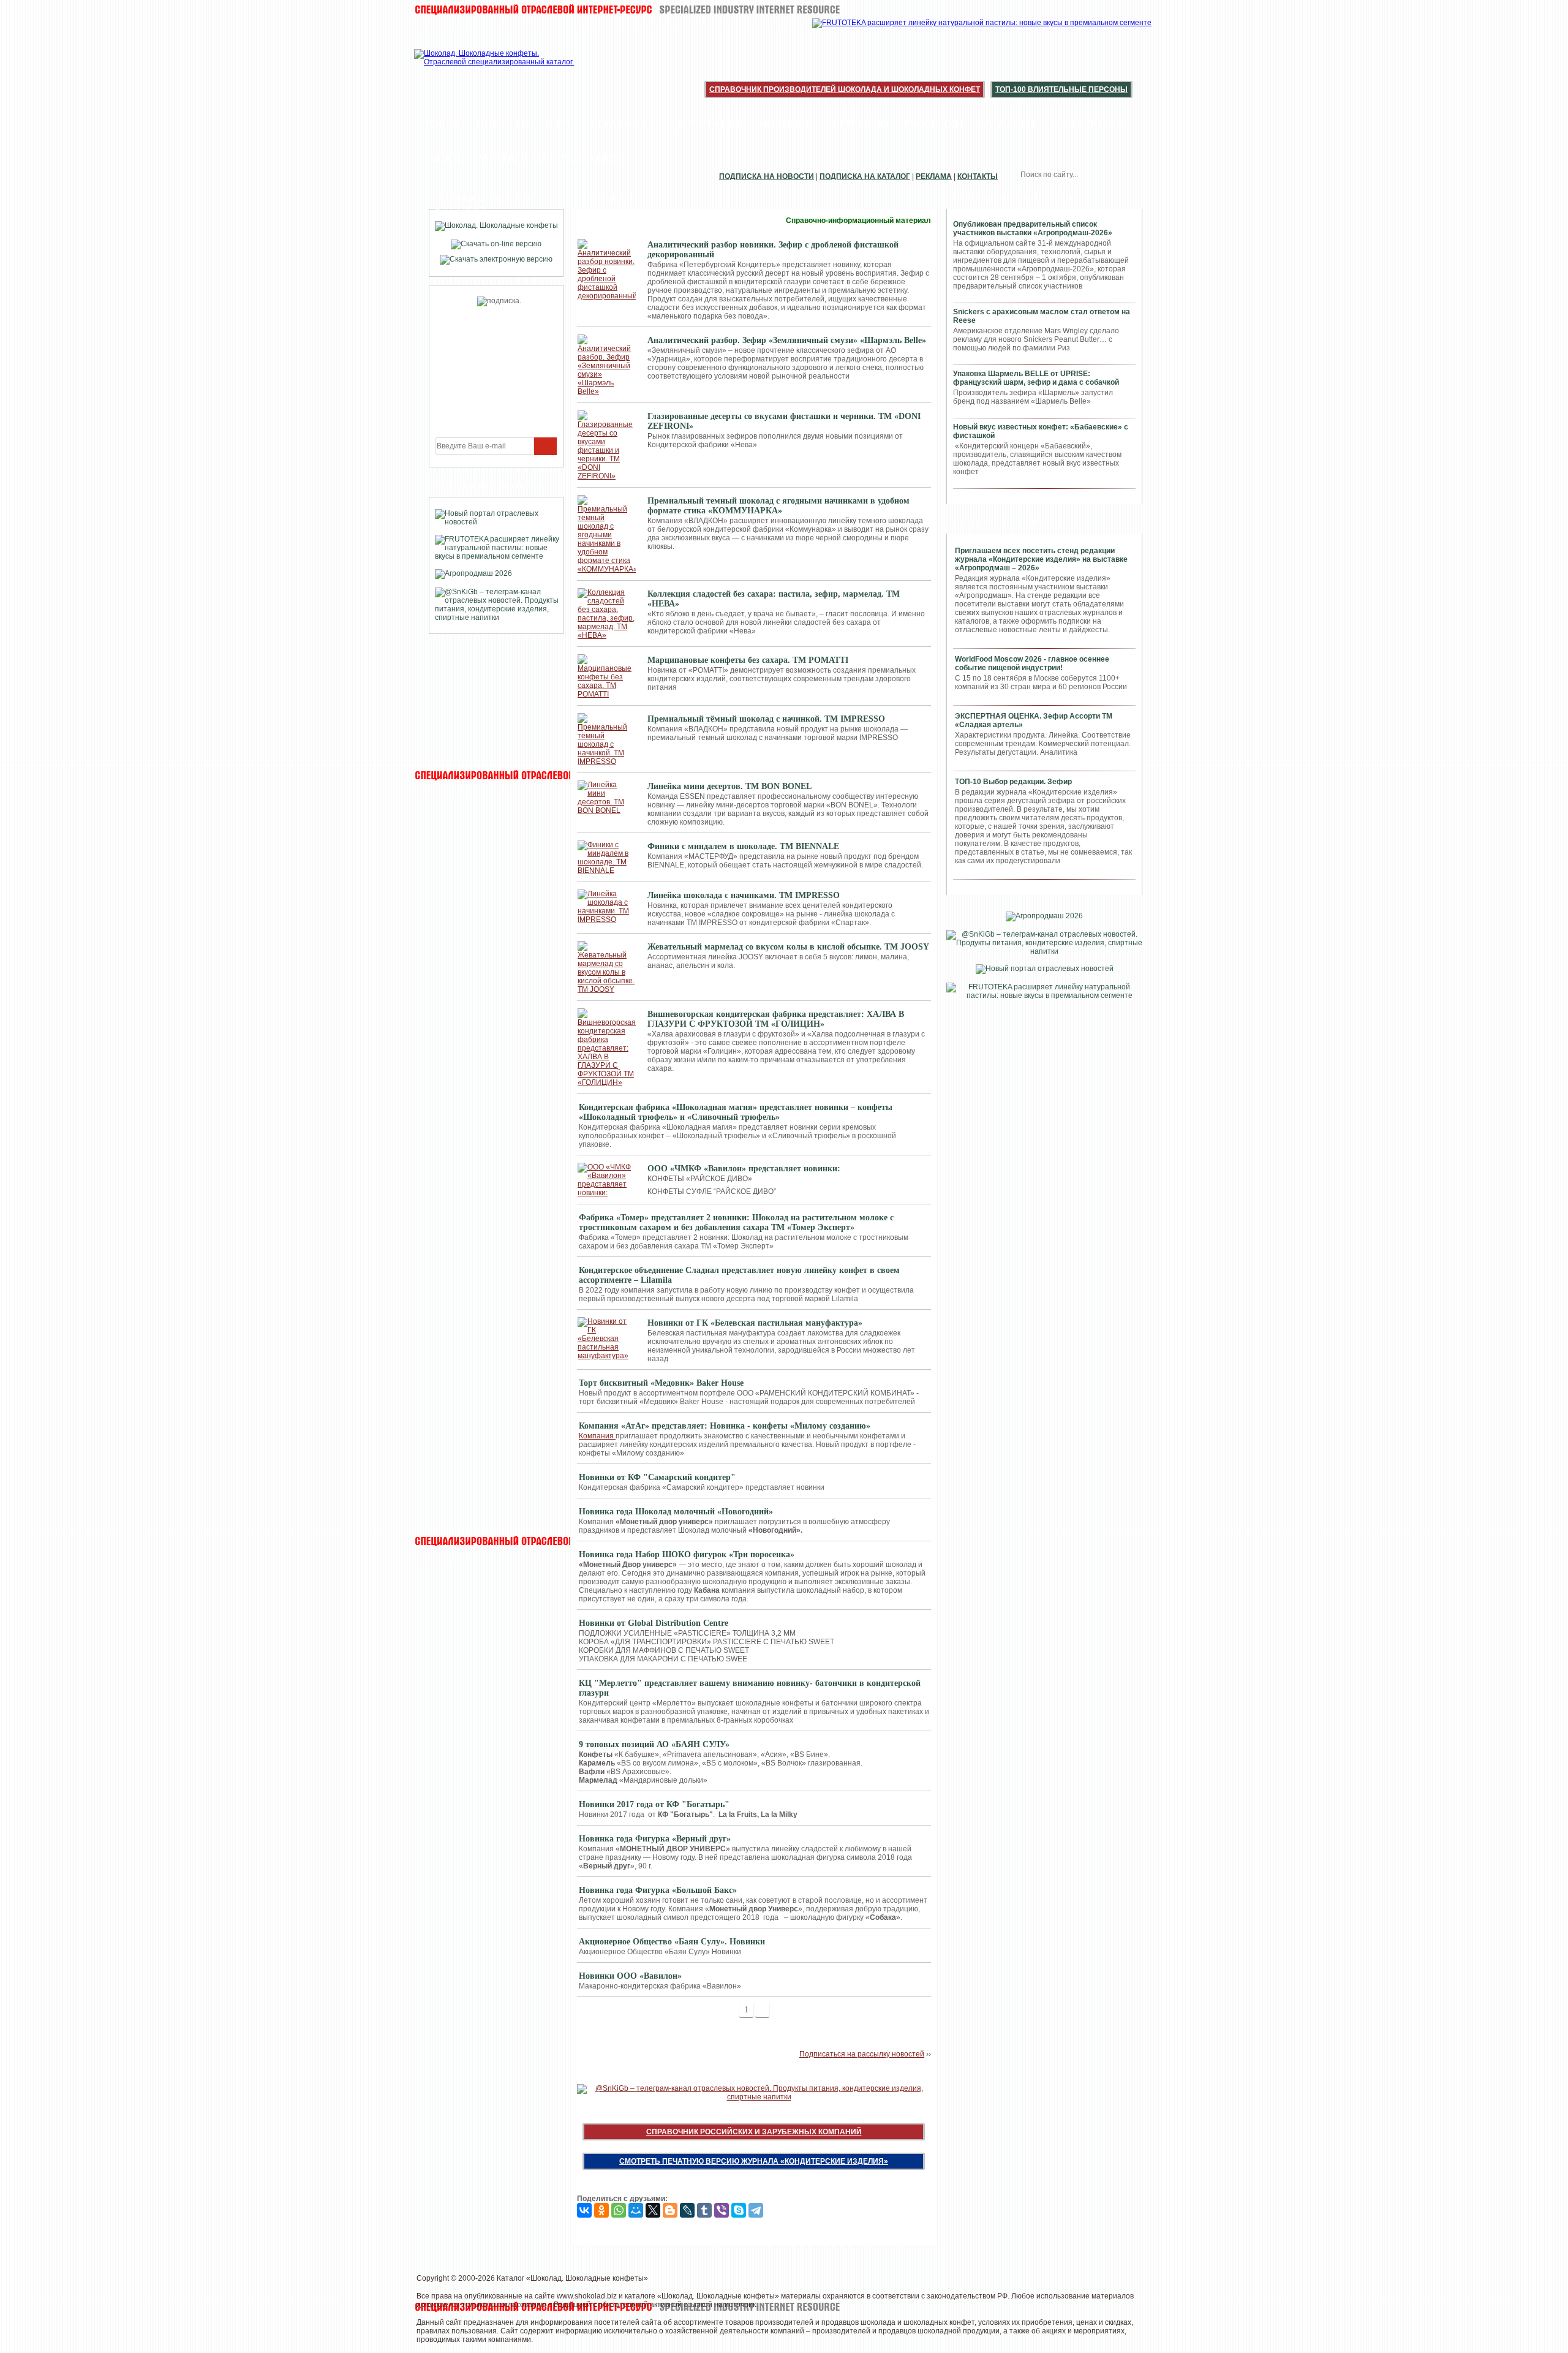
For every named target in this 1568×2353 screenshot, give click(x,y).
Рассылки (933, 124)
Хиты (560, 124)
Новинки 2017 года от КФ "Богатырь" (654, 1804)
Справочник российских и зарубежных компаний (754, 2132)
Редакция (590, 158)
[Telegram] (756, 2210)
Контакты (978, 176)
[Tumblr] (704, 2210)
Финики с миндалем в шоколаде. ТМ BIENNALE (743, 846)
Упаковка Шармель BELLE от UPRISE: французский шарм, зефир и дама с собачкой (1036, 378)
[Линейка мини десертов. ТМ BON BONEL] (607, 798)
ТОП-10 (443, 124)
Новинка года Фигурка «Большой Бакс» (658, 1890)
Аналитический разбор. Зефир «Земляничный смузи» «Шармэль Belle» (787, 340)
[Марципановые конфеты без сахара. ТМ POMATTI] (607, 676)
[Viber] (722, 2210)
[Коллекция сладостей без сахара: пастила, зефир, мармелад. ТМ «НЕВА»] (607, 614)
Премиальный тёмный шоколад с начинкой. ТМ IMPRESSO (766, 719)
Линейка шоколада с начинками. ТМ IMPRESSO (744, 895)
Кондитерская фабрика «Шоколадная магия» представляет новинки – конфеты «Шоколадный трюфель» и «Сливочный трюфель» (736, 1112)
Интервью (858, 124)
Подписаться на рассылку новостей (862, 2054)
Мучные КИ (512, 158)
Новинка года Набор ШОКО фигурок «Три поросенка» (687, 1554)
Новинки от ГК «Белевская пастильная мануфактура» (755, 1323)
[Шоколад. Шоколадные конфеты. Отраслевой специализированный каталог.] (495, 67)
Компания (597, 1436)
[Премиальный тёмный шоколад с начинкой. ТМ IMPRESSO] (607, 739)
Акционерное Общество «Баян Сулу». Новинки (672, 1942)
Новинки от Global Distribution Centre (654, 1623)
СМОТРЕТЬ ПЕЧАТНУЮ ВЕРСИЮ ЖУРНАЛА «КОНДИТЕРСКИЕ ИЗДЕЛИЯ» (754, 2161)
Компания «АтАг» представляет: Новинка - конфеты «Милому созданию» (725, 1426)
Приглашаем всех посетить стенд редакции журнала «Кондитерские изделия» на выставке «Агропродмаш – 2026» (1041, 559)
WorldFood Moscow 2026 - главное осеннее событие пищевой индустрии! (1032, 663)
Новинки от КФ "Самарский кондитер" (657, 1477)
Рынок (443, 158)
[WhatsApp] (619, 2210)
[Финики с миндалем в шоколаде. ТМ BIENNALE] (607, 858)
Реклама (934, 176)
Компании (624, 124)
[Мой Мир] (636, 2210)
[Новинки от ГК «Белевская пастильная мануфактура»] (607, 1339)
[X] (653, 2210)
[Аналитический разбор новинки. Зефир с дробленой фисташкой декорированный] (607, 270)
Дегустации (707, 124)
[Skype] (739, 2210)
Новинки (786, 124)
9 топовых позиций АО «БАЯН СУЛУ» (654, 1744)
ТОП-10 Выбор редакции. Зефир (1013, 782)
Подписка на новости (767, 176)
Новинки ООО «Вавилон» (630, 1976)
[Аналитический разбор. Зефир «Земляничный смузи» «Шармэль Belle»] (607, 365)
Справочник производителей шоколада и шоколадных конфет (845, 89)
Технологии (1087, 124)
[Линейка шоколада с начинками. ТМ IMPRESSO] (607, 907)
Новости (503, 124)
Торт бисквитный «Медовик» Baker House (661, 1383)
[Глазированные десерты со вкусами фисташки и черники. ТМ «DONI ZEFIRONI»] (607, 445)
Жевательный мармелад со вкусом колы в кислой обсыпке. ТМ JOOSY (788, 947)
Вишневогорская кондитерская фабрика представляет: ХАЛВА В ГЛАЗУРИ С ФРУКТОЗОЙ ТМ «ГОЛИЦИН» (776, 1019)
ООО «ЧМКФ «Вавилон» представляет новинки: (744, 1169)
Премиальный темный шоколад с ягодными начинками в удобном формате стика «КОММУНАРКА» (778, 506)
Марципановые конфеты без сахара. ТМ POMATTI (748, 660)
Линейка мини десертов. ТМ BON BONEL (729, 786)
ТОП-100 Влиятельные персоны (1061, 89)
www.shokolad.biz (587, 2296)
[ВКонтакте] (584, 2210)
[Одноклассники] (601, 2210)
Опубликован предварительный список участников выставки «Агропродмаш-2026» (1033, 229)
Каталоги (1006, 124)
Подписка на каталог (865, 176)
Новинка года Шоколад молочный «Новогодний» (676, 1512)
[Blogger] (670, 2210)
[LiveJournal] (687, 2210)
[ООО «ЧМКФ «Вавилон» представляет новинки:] (607, 1180)
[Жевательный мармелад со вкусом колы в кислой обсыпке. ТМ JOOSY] (607, 967)
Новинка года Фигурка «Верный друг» (655, 1839)
